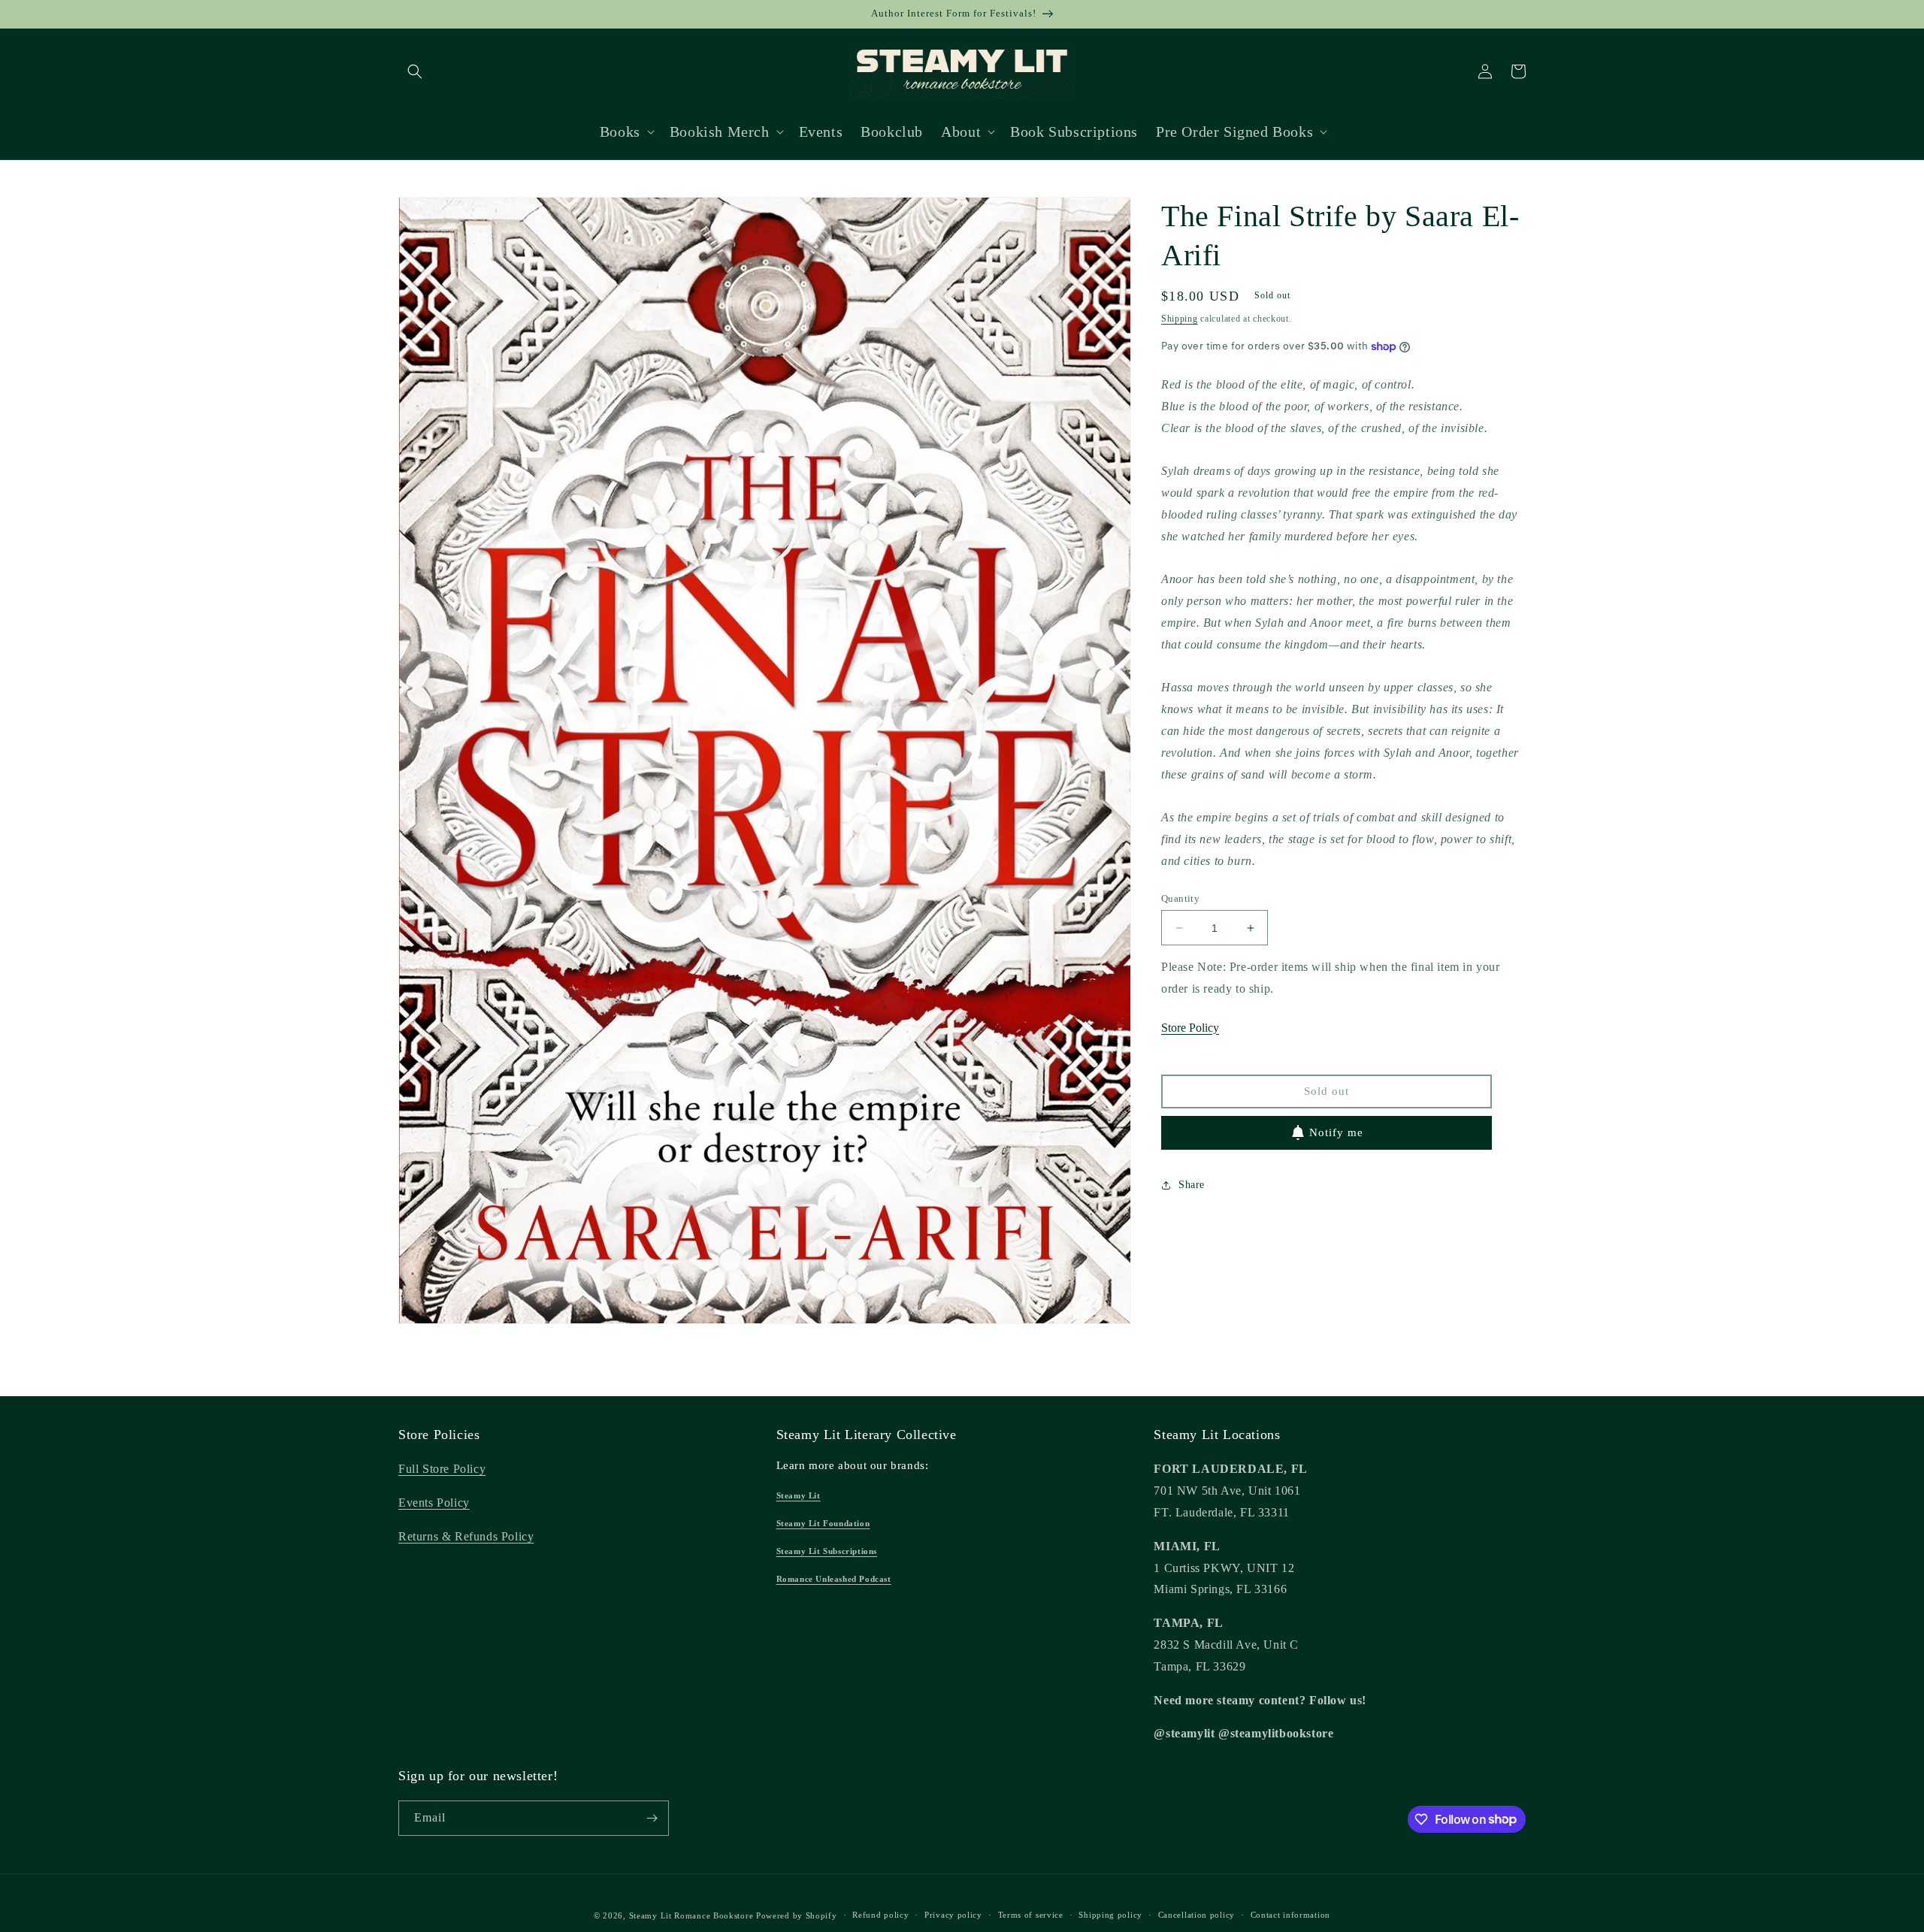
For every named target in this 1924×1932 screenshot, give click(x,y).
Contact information (1290, 1915)
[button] (415, 71)
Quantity (1180, 898)
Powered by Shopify (797, 1915)
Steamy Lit (799, 1495)
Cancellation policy (1196, 1915)
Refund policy (880, 1915)
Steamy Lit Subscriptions (827, 1551)
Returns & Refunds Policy (466, 1536)
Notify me (1336, 1132)
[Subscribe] (652, 1818)
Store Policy (1190, 1028)
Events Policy (434, 1503)
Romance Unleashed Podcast (834, 1579)
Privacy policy (953, 1915)
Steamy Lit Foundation (823, 1523)
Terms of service (1031, 1915)
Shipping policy (1110, 1915)
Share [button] (1192, 1185)
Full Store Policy (442, 1469)
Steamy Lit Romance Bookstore (691, 1915)
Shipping (1180, 319)
